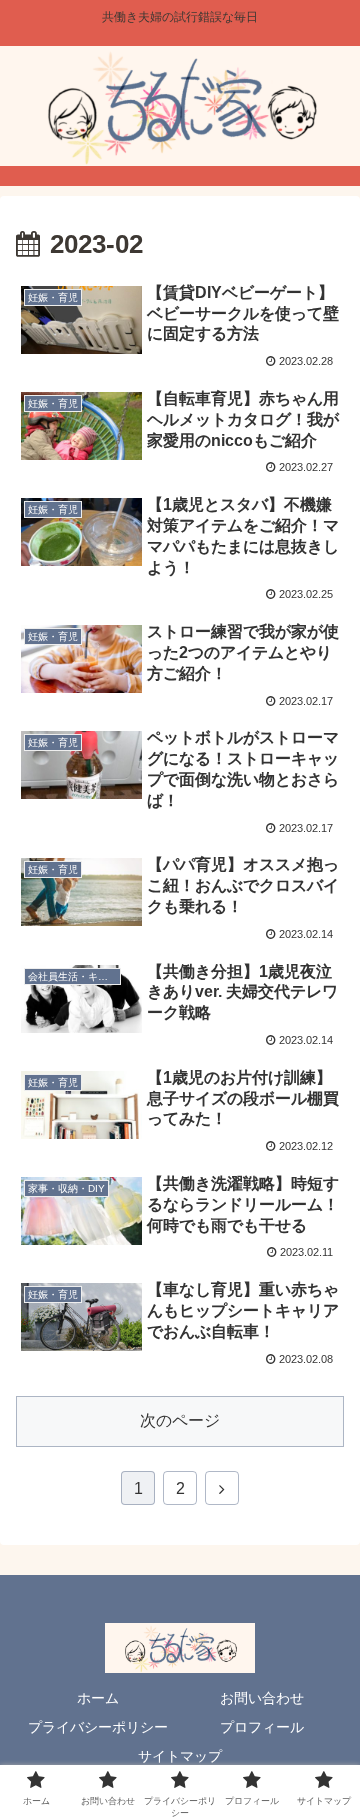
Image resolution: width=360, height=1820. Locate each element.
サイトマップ (180, 1756)
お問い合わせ (262, 1698)
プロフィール (262, 1727)
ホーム (98, 1698)
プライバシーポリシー (98, 1727)
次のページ (180, 1420)
